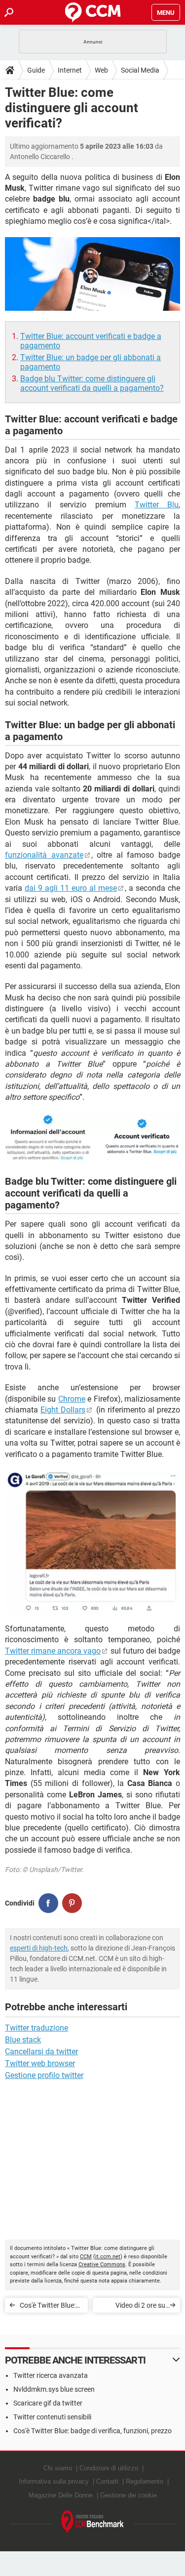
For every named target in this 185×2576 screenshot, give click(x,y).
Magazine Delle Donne (61, 2495)
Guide (36, 70)
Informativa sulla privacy (54, 2481)
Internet (70, 70)
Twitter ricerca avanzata (51, 2375)
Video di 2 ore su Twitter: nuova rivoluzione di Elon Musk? (138, 2307)
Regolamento (145, 2481)
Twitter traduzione (37, 2028)
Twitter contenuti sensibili (52, 2417)
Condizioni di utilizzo (109, 2468)
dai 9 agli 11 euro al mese (71, 888)
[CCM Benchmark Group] (93, 2522)
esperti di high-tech (39, 1948)
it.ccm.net (108, 2257)
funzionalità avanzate (44, 855)
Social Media (140, 70)
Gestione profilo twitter (44, 2075)
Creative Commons (102, 2264)
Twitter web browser (40, 2063)
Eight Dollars (63, 1410)
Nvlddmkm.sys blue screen (54, 2389)
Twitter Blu (157, 505)
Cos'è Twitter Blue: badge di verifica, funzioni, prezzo (48, 2307)
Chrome (72, 1399)
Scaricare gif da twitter (48, 2403)
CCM (86, 2257)
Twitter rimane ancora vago (53, 1651)
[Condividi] (48, 1903)
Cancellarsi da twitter (41, 2052)
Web (101, 70)
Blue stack (23, 2040)
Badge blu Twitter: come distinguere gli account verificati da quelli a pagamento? (92, 383)
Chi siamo (58, 2468)
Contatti (107, 2481)
